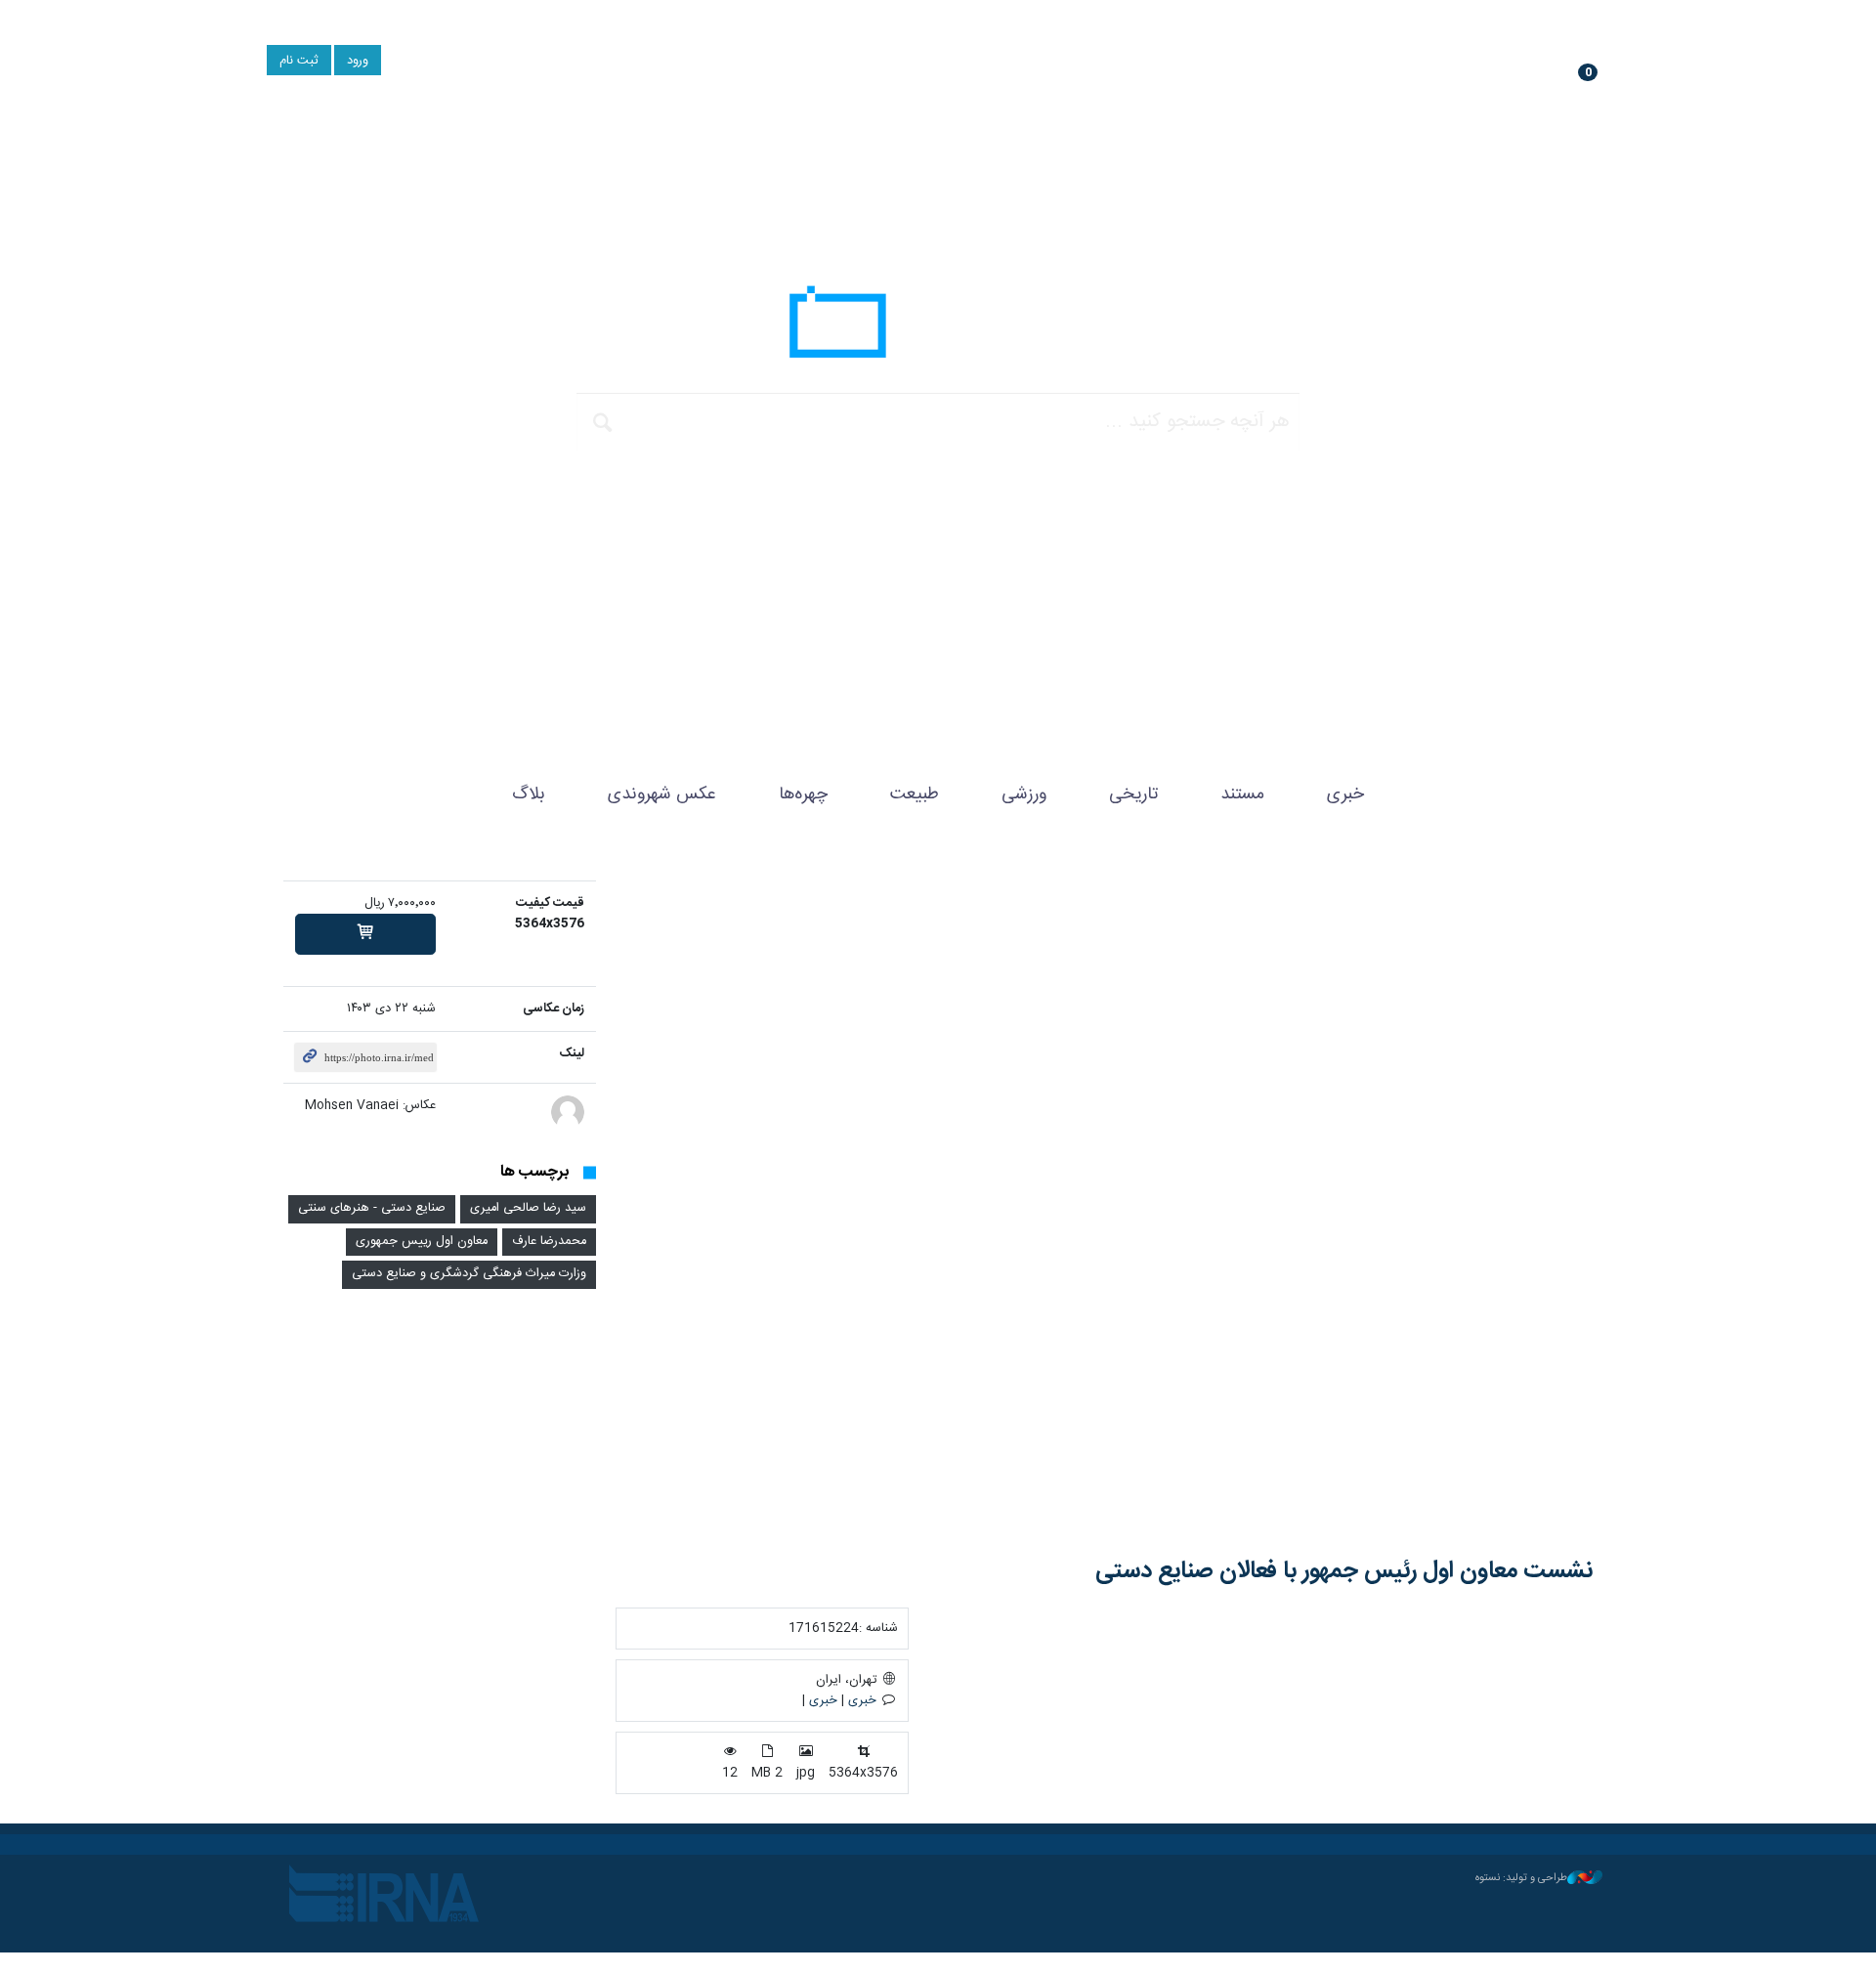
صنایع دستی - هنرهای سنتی (372, 1208)
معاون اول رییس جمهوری (422, 1242)
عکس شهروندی (662, 794)
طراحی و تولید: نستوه (1521, 1878)
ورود (358, 61)
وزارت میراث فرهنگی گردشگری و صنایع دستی (469, 1274)
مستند (1242, 794)
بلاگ (529, 794)
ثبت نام (299, 61)
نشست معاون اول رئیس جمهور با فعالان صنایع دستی (1344, 1571)
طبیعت (915, 794)
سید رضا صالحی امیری (528, 1208)
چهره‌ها (803, 794)
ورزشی (1024, 794)
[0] (365, 934)
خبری (1345, 794)
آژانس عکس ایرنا (938, 327)
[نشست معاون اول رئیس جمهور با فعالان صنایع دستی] (1104, 1204)
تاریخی (1133, 794)
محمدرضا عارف (549, 1242)
